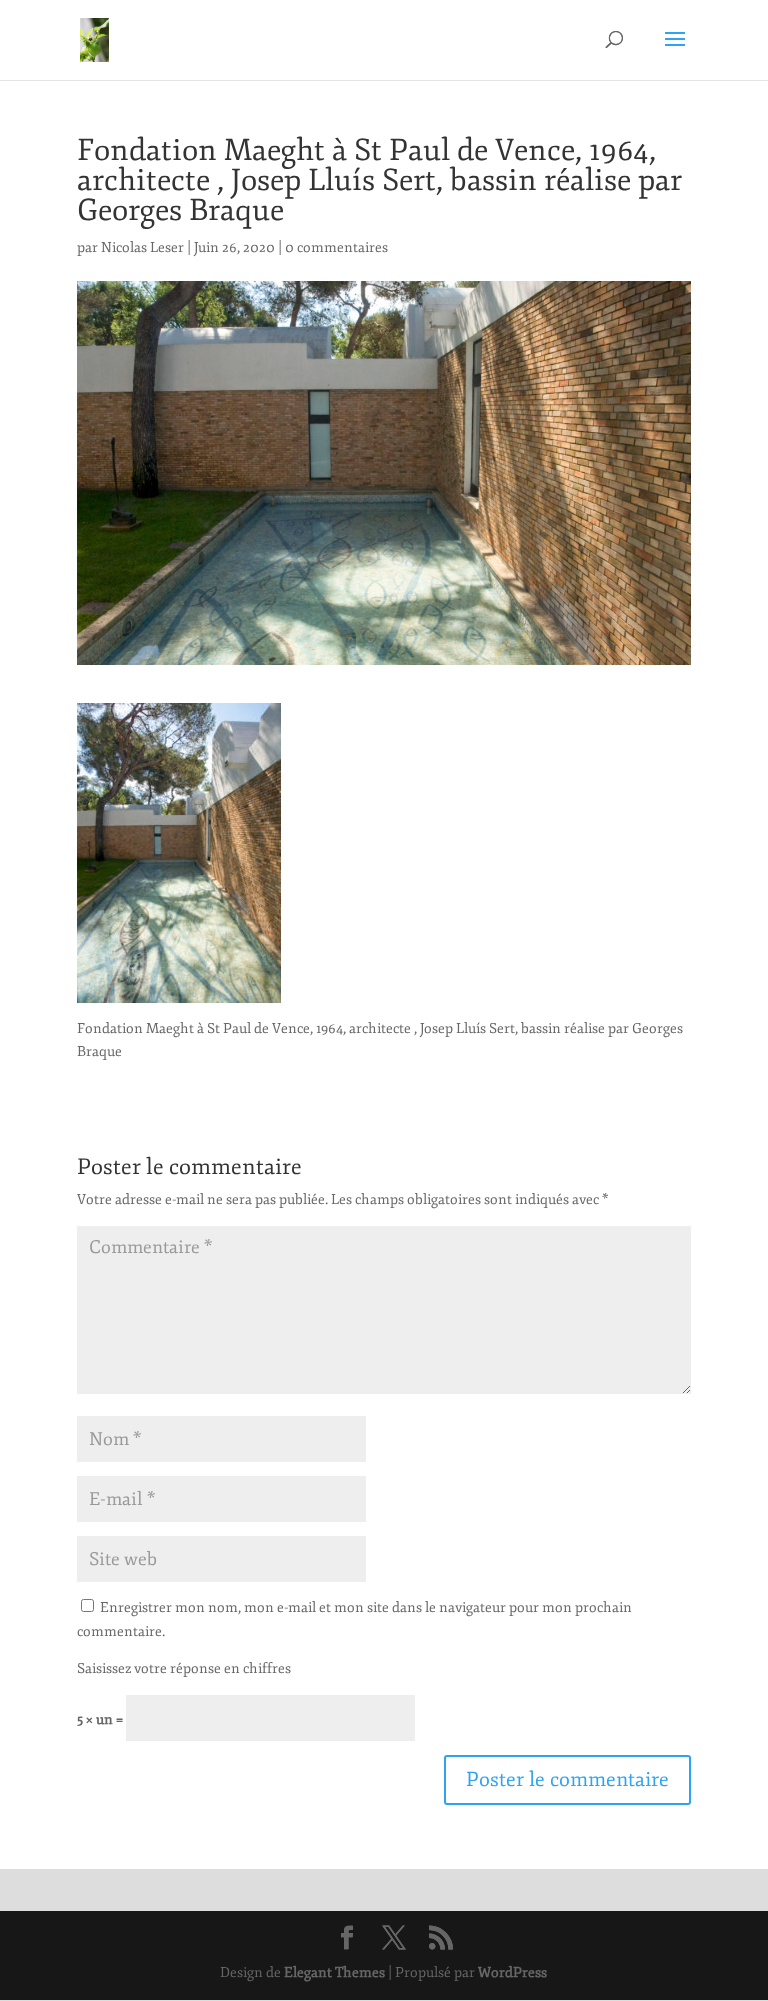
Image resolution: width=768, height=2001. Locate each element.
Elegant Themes (334, 1972)
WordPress (512, 1972)
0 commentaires (336, 247)
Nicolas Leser (142, 247)
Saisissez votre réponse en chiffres (184, 1668)
